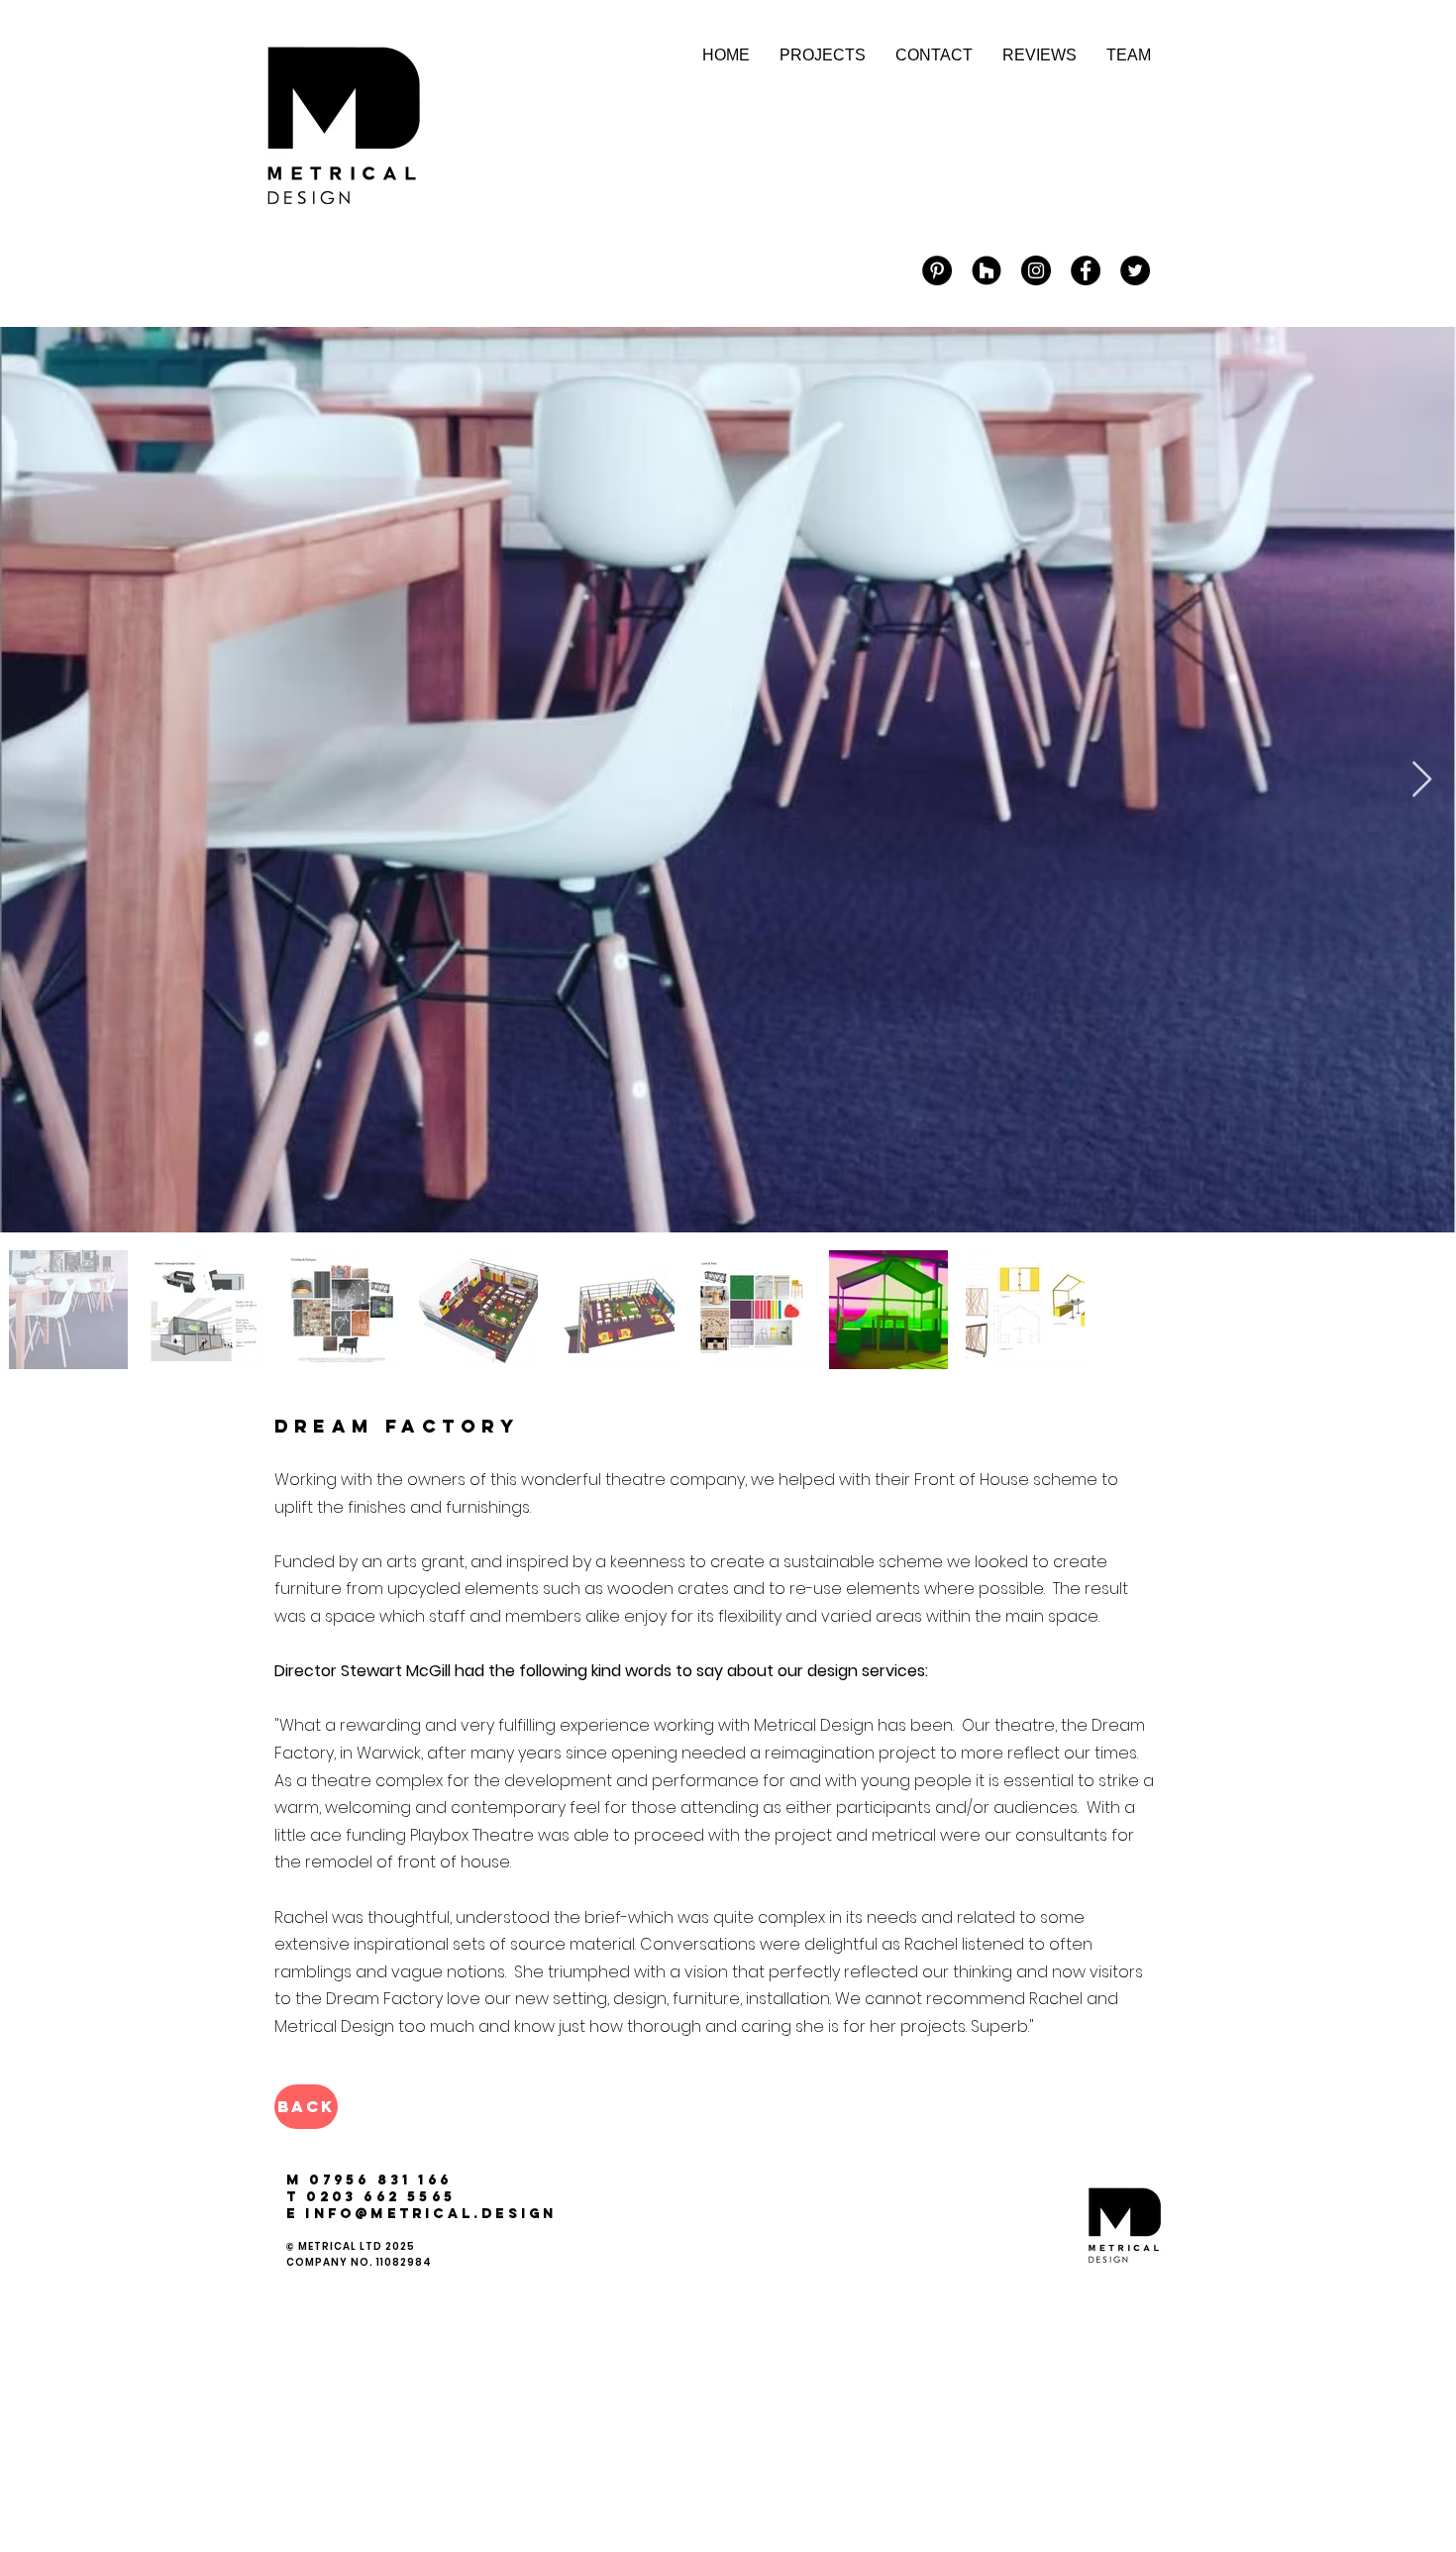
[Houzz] (987, 270)
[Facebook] (1086, 270)
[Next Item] (1422, 780)
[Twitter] (1135, 270)
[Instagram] (1036, 270)
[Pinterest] (937, 270)
